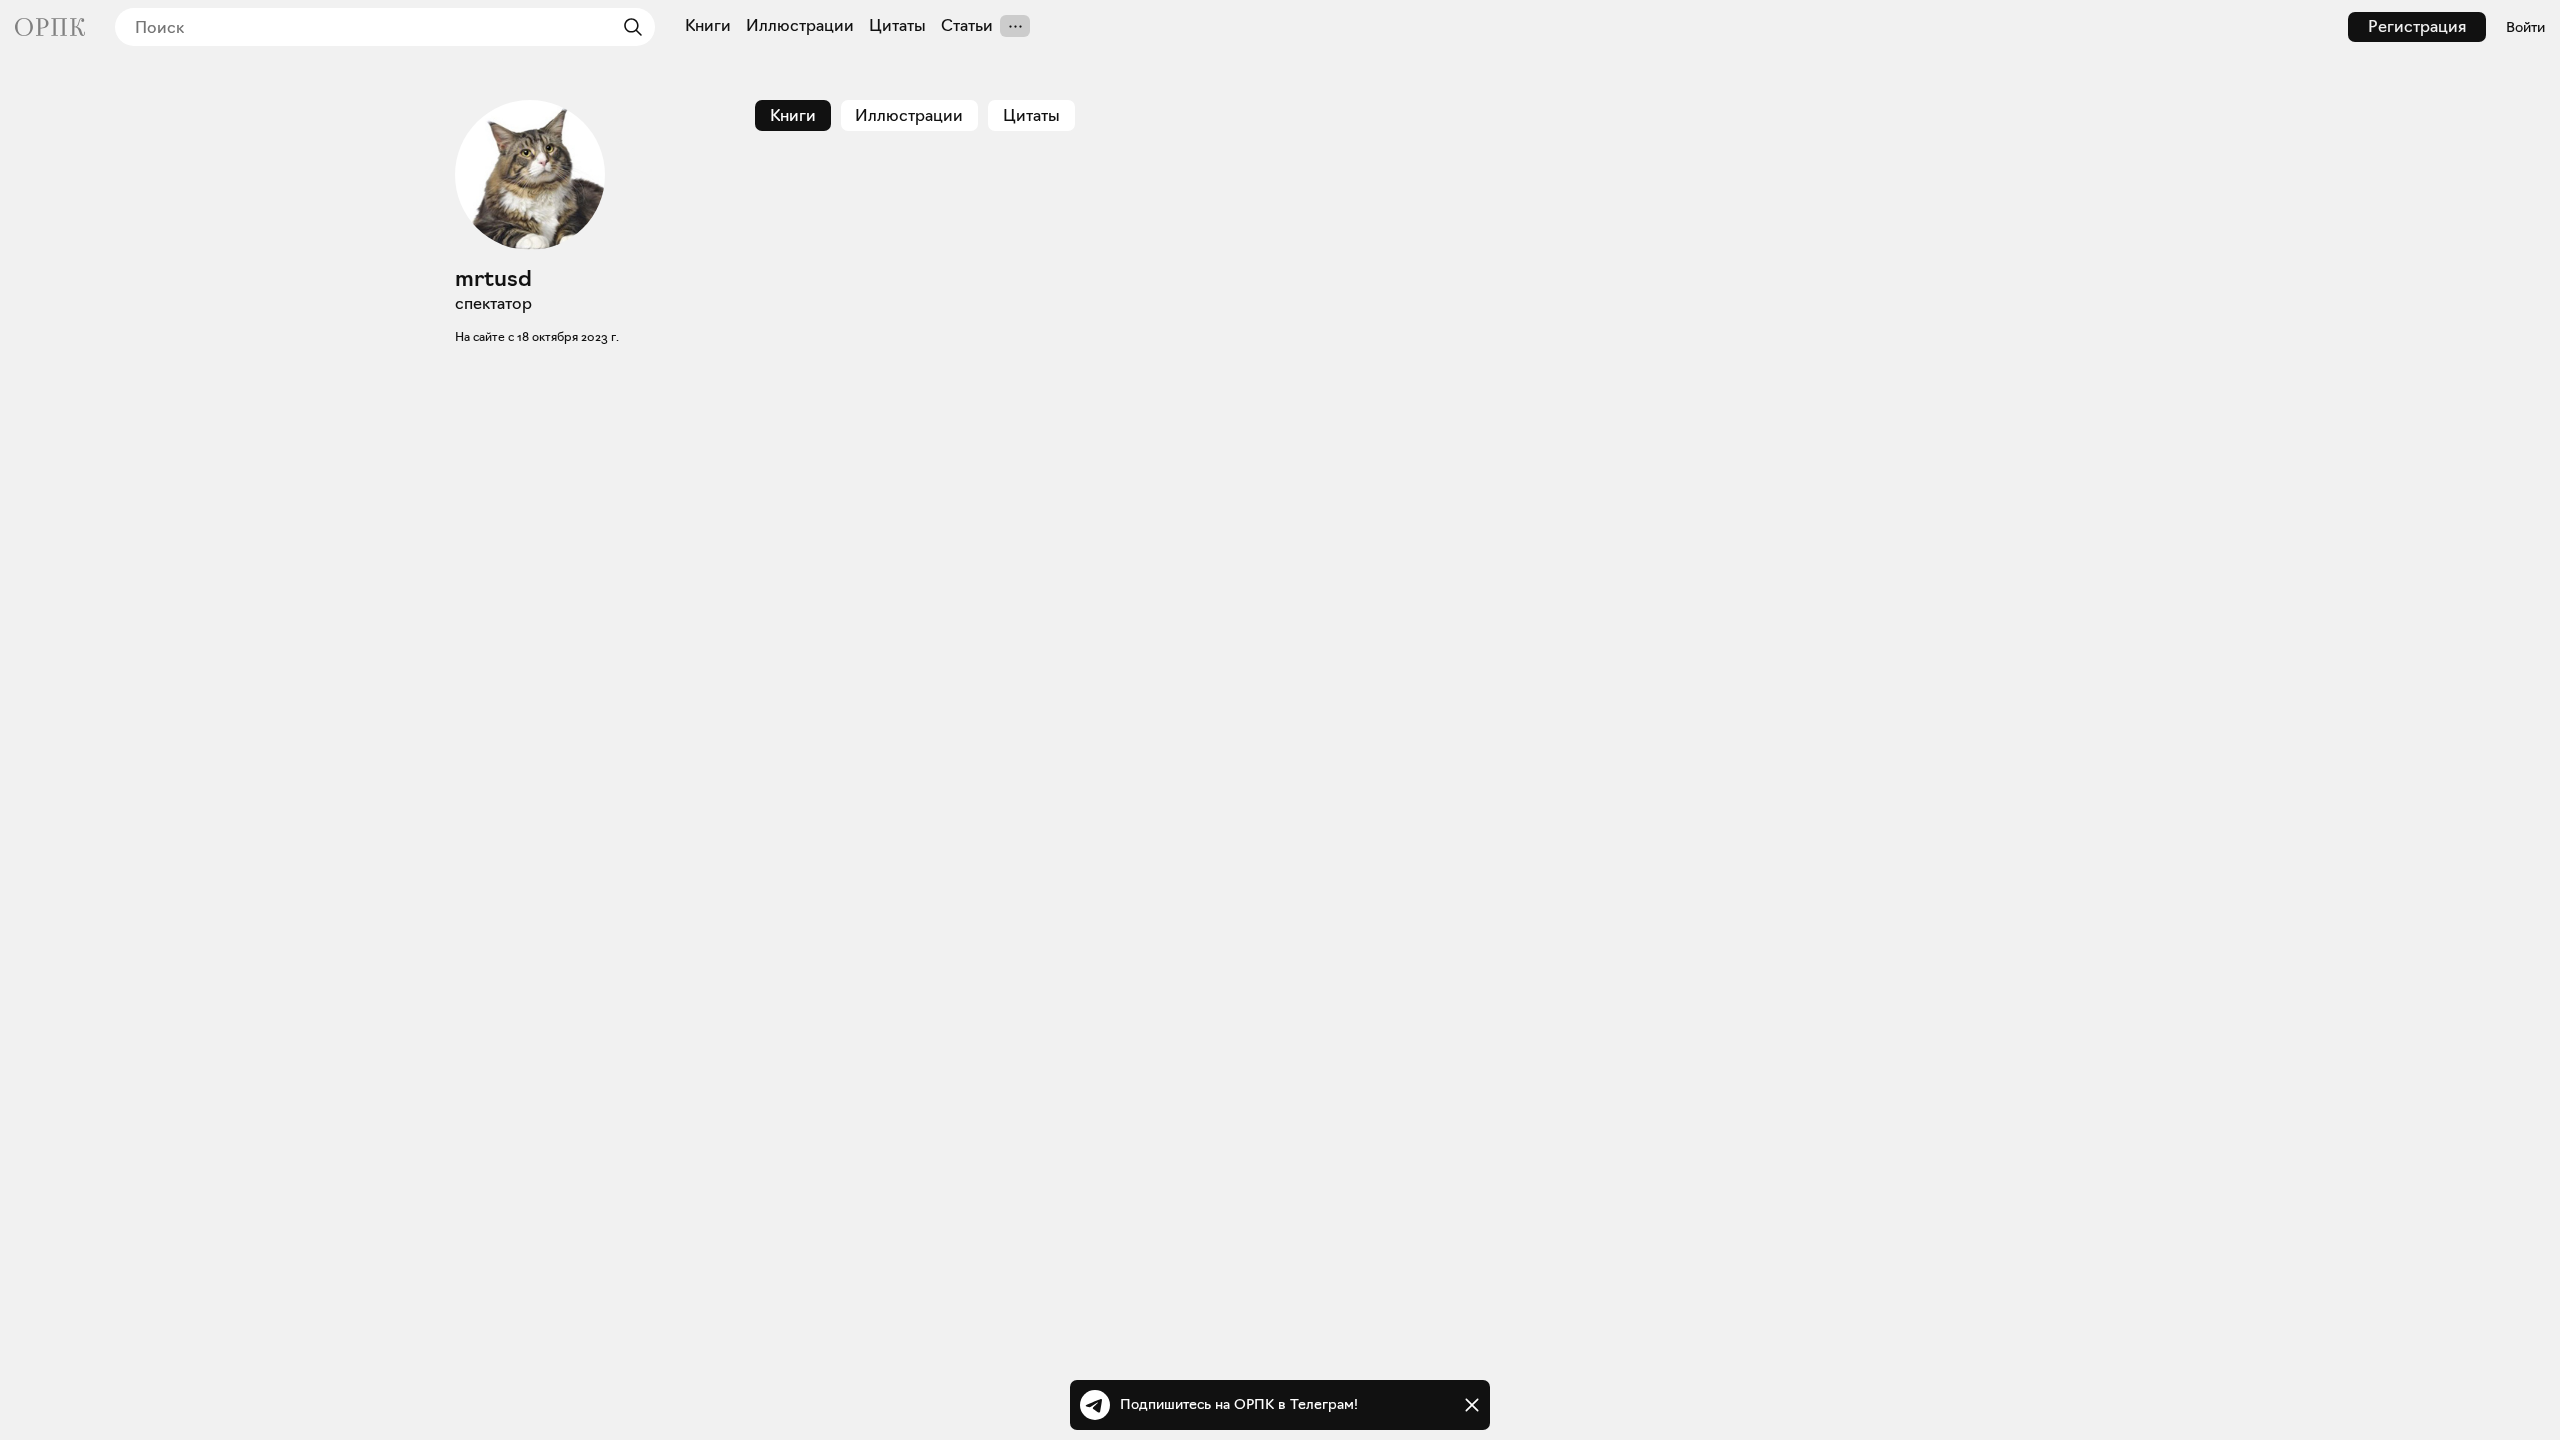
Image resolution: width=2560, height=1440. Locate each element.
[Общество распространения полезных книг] (50, 27)
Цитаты (897, 26)
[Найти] (628, 27)
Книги (708, 26)
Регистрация (2417, 26)
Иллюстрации (800, 26)
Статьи (967, 26)
